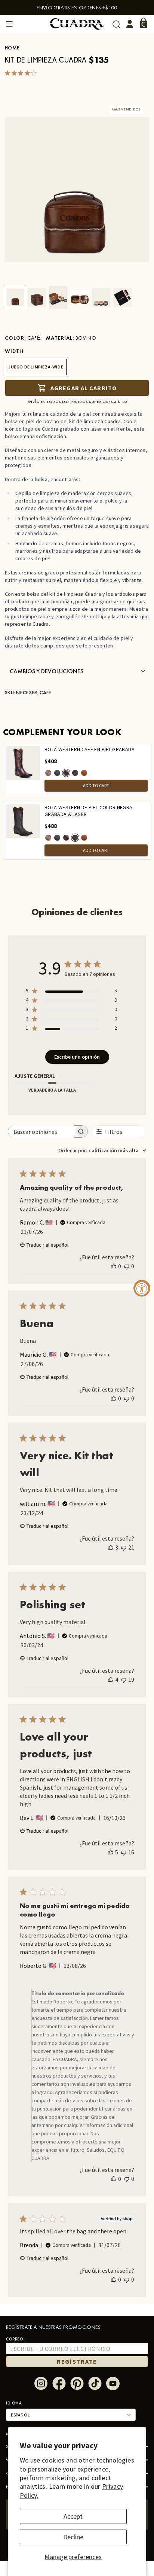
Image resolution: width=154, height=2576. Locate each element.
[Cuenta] (130, 24)
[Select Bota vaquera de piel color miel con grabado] (84, 773)
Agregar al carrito (84, 388)
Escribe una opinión (77, 1057)
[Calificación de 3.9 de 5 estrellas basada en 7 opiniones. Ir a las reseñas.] (22, 73)
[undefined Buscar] (116, 24)
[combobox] (102, 1150)
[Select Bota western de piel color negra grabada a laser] (75, 773)
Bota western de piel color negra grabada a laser (89, 811)
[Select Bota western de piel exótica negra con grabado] (57, 773)
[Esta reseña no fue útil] (124, 1547)
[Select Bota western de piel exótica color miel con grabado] (48, 773)
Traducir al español (47, 1245)
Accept (73, 2516)
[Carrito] (144, 23)
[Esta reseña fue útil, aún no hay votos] (114, 1266)
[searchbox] (41, 1131)
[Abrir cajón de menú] (9, 24)
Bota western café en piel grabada (90, 750)
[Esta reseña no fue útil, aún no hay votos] (127, 1266)
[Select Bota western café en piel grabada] (66, 773)
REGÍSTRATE (77, 2361)
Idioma (14, 2403)
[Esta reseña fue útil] (111, 1547)
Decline (73, 2537)
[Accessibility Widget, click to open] (142, 1288)
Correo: (15, 2339)
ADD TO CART (96, 785)
